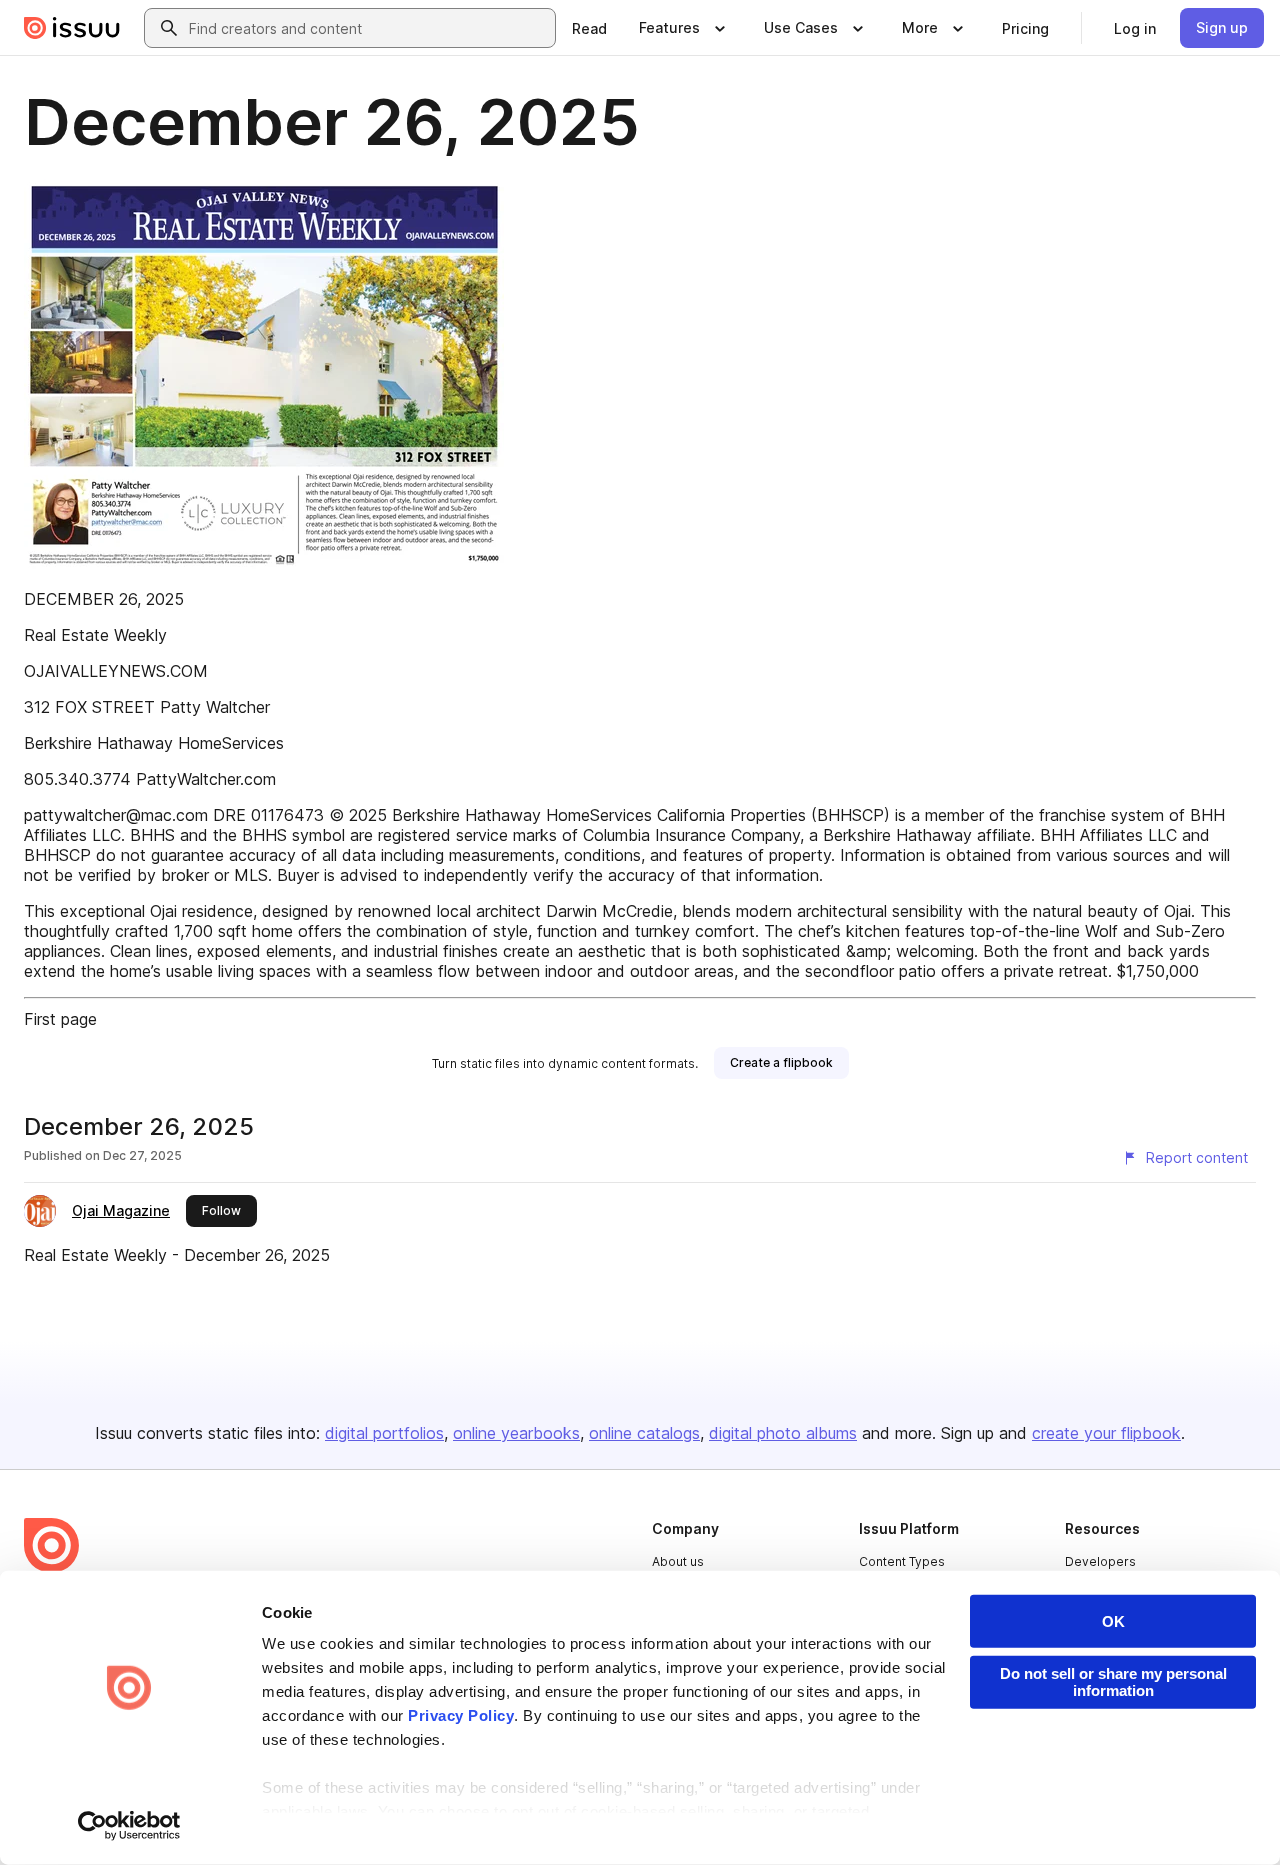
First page (60, 1019)
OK (1113, 1621)
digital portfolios (384, 1433)
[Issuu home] (72, 28)
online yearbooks (516, 1433)
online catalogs (644, 1433)
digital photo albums (783, 1433)
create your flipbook (1106, 1433)
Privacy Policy (461, 1715)
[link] (589, 28)
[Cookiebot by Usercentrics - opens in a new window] (129, 1826)
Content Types (902, 1561)
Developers (1100, 1561)
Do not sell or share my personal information (1113, 1682)
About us (678, 1561)
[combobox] (368, 28)
